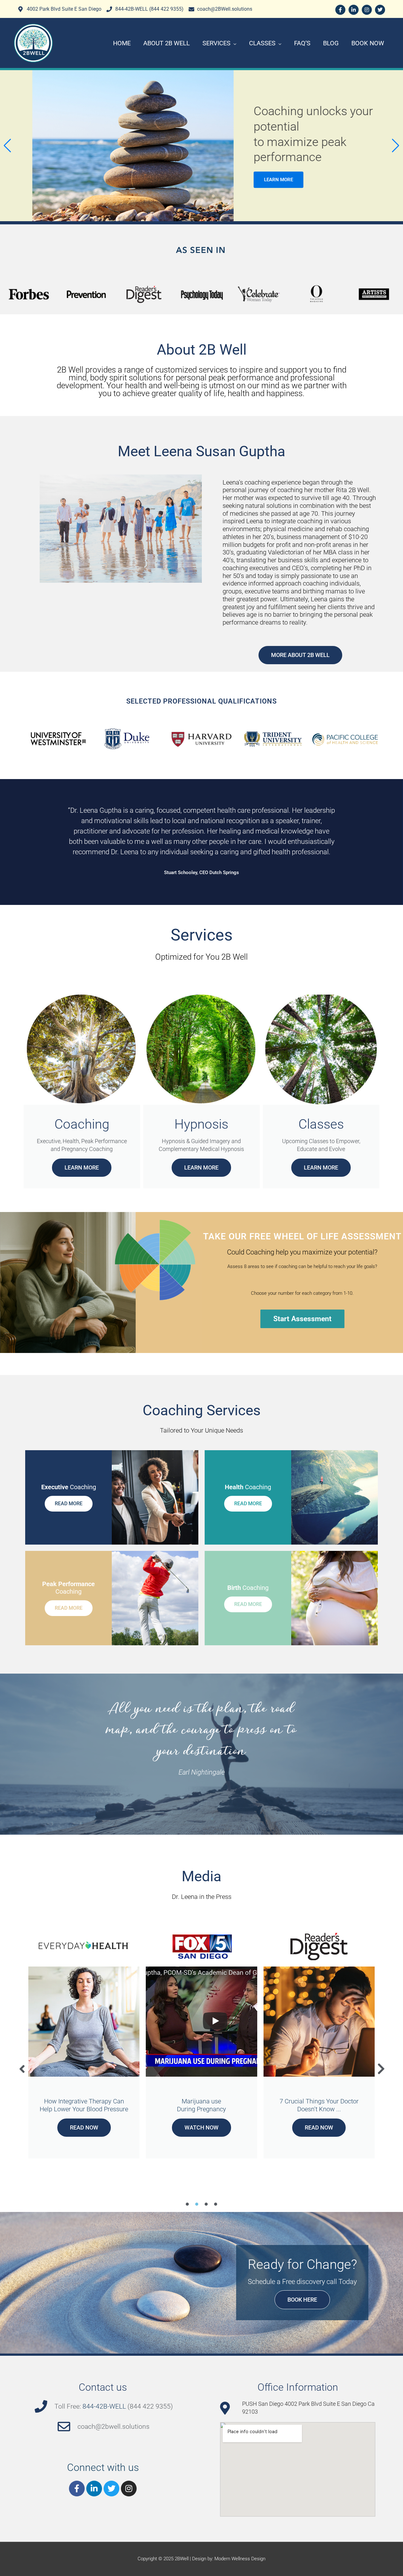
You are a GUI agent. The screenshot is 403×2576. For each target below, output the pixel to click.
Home (122, 43)
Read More (69, 1504)
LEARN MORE (45, 180)
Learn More (82, 1167)
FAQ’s (302, 43)
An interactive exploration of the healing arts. (84, 2105)
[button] (7, 146)
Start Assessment (302, 1319)
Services (216, 43)
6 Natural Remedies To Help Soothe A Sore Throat (201, 2105)
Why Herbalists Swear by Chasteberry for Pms (319, 2105)
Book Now (368, 43)
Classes (262, 43)
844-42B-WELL (104, 2406)
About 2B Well (167, 43)
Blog (331, 43)
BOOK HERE (302, 2300)
